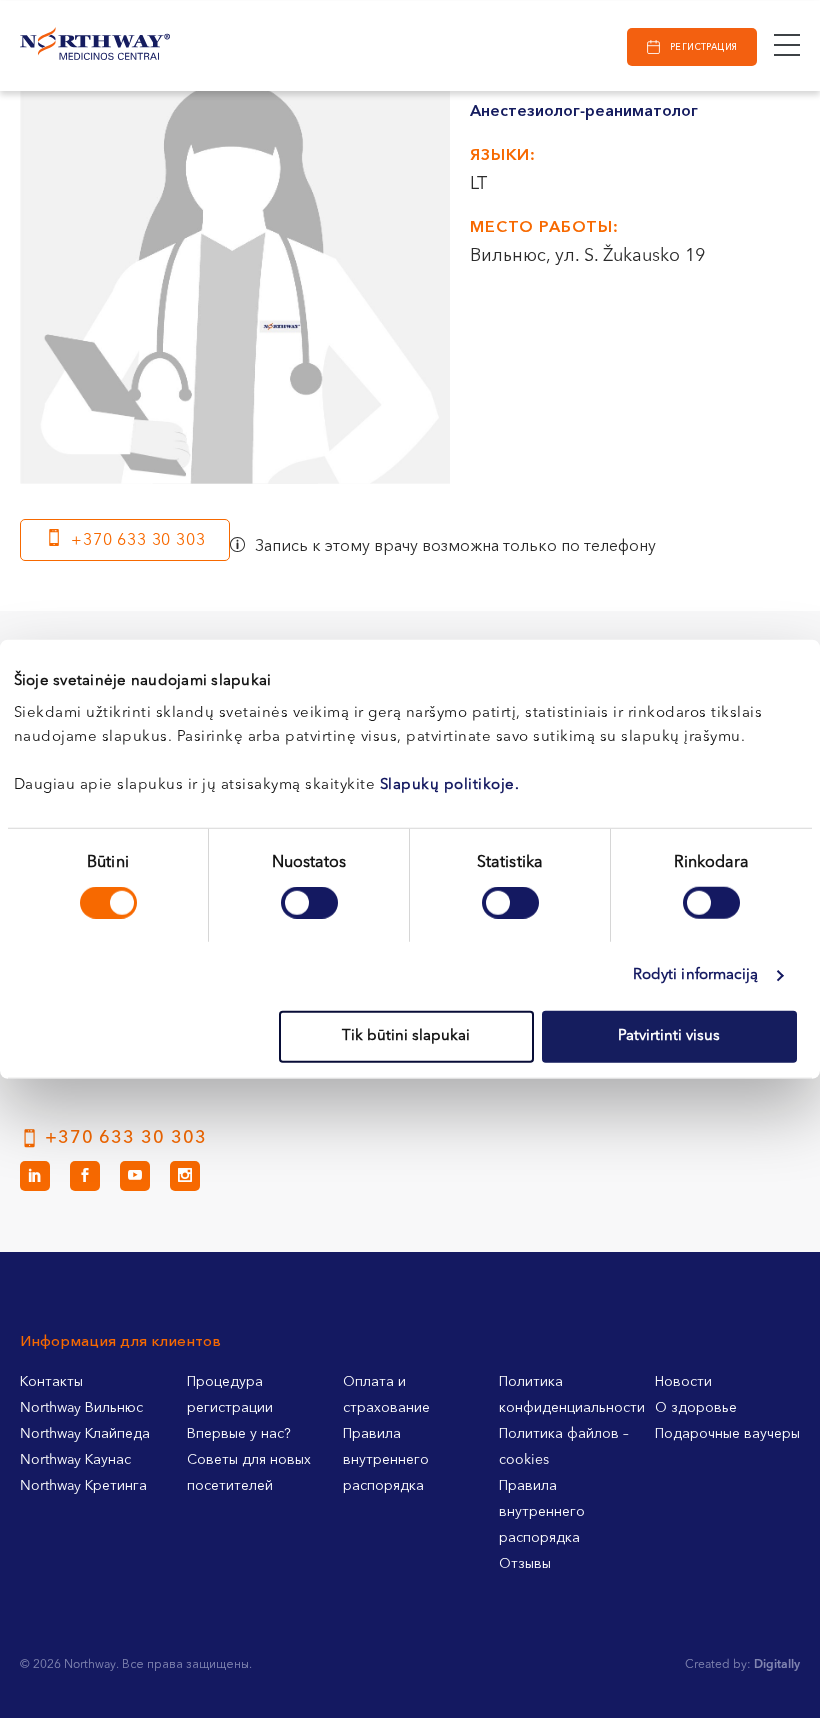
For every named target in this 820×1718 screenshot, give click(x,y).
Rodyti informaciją (696, 975)
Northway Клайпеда (85, 1434)
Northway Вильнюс (81, 1408)
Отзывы (525, 1564)
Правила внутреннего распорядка (386, 1460)
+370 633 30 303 (138, 541)
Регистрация (704, 47)
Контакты (51, 1382)
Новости (683, 1382)
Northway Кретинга (83, 1486)
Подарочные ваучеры (727, 1434)
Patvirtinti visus (669, 1035)
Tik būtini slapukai (406, 1035)
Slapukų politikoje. (450, 784)
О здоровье (696, 1408)
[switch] (309, 903)
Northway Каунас (75, 1460)
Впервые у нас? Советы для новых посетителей (249, 1460)
